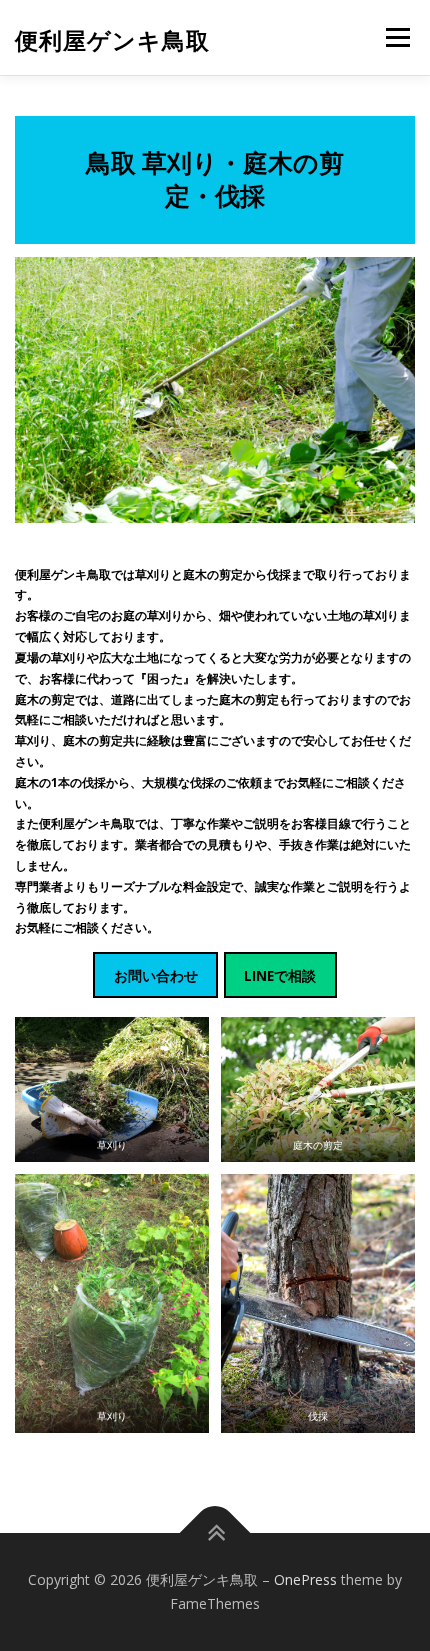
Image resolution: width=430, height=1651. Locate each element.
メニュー (397, 37)
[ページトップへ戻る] (215, 1533)
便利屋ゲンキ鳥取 (112, 39)
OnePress (305, 1579)
